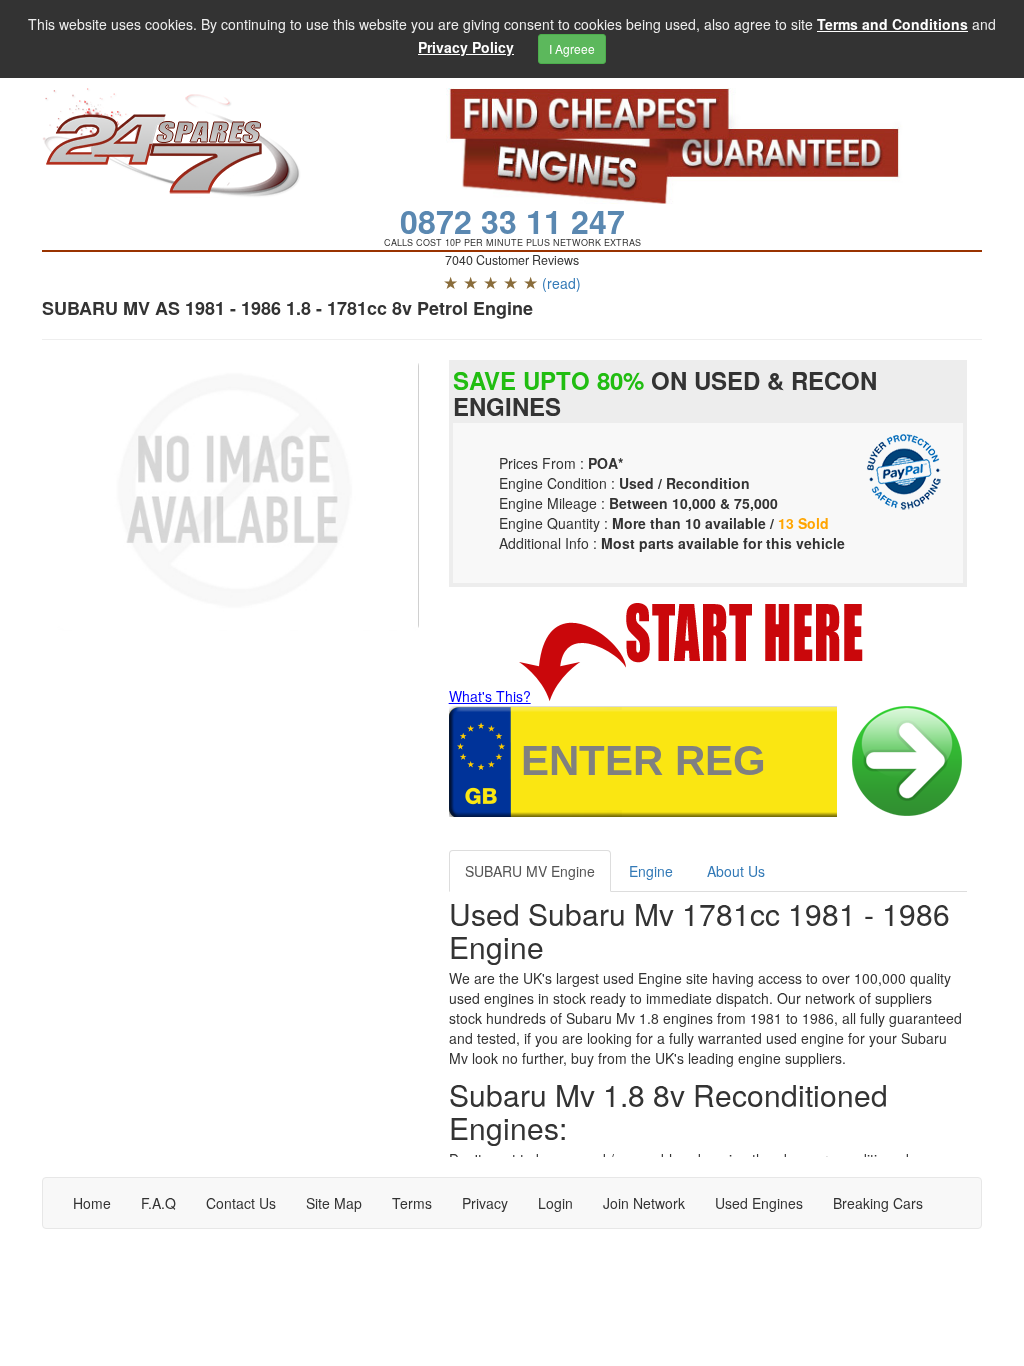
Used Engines (759, 1203)
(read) (561, 283)
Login (555, 1203)
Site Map (334, 1203)
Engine (651, 871)
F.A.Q (158, 1203)
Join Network (644, 1203)
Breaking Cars (878, 1203)
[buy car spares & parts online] (229, 143)
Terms (412, 1203)
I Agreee (572, 48)
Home (92, 1203)
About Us (736, 871)
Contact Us (241, 1203)
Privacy (485, 1203)
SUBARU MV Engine (530, 871)
